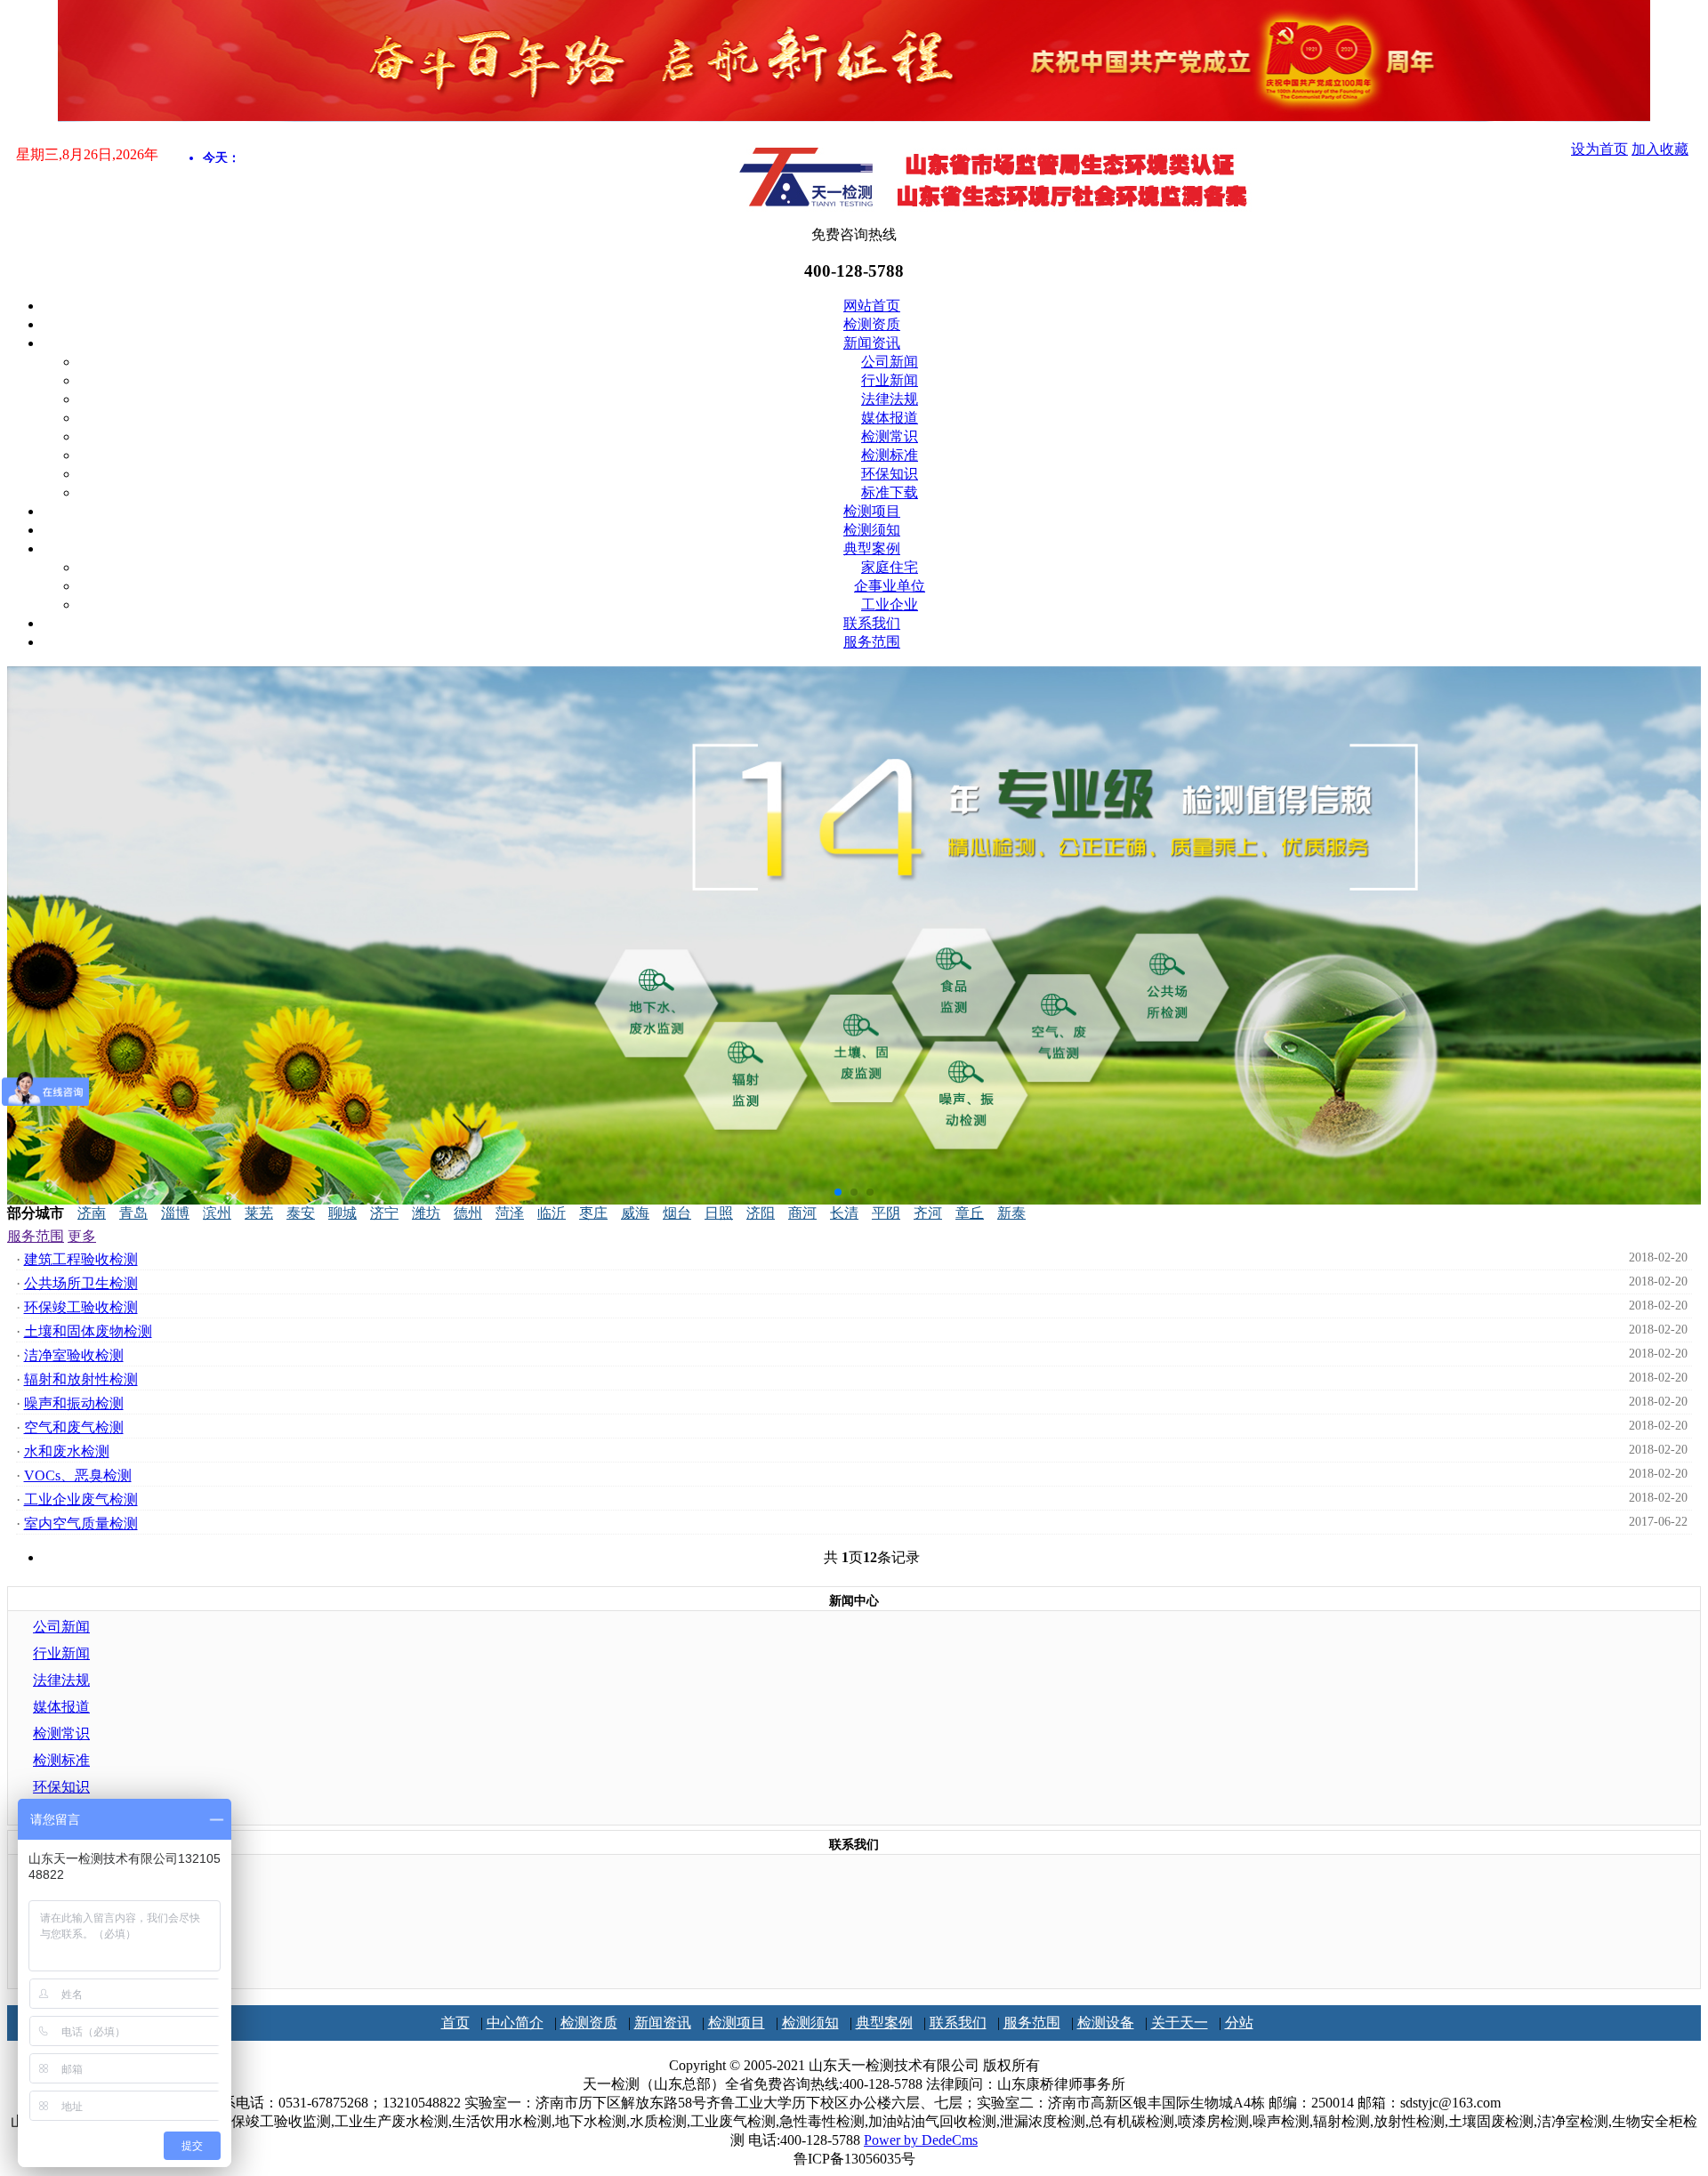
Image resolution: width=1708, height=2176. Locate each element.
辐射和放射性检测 (81, 1379)
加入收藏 (1660, 149)
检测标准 (890, 455)
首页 (455, 2023)
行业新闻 (890, 380)
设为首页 (1599, 149)
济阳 (761, 1213)
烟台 (677, 1213)
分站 (1239, 2023)
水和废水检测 (67, 1451)
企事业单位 (890, 586)
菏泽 (510, 1213)
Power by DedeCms (921, 2140)
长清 (844, 1213)
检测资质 (872, 324)
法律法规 (890, 399)
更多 (82, 1236)
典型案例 (872, 548)
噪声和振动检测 (74, 1403)
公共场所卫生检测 (81, 1283)
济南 (92, 1213)
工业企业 (890, 604)
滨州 (217, 1213)
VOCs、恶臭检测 (78, 1475)
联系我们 (872, 623)
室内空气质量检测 (81, 1523)
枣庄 (593, 1213)
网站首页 (872, 306)
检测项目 (872, 511)
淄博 (175, 1213)
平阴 (886, 1213)
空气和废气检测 (74, 1427)
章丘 (970, 1213)
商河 (802, 1213)
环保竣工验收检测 (81, 1307)
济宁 (384, 1213)
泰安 (301, 1213)
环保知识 (890, 474)
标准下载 (890, 492)
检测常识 (890, 436)
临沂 (552, 1213)
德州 (468, 1213)
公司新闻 (890, 362)
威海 (635, 1213)
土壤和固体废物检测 (88, 1331)
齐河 (928, 1213)
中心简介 (515, 2023)
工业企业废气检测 (81, 1499)
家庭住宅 (890, 567)
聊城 (342, 1213)
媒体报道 (890, 418)
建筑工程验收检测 (81, 1259)
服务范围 (872, 642)
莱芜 (259, 1213)
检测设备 (1106, 2023)
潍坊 (426, 1213)
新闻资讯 (872, 343)
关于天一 (1180, 2023)
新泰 (1011, 1213)
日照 (719, 1213)
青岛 (133, 1213)
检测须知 (872, 530)
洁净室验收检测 (74, 1355)
